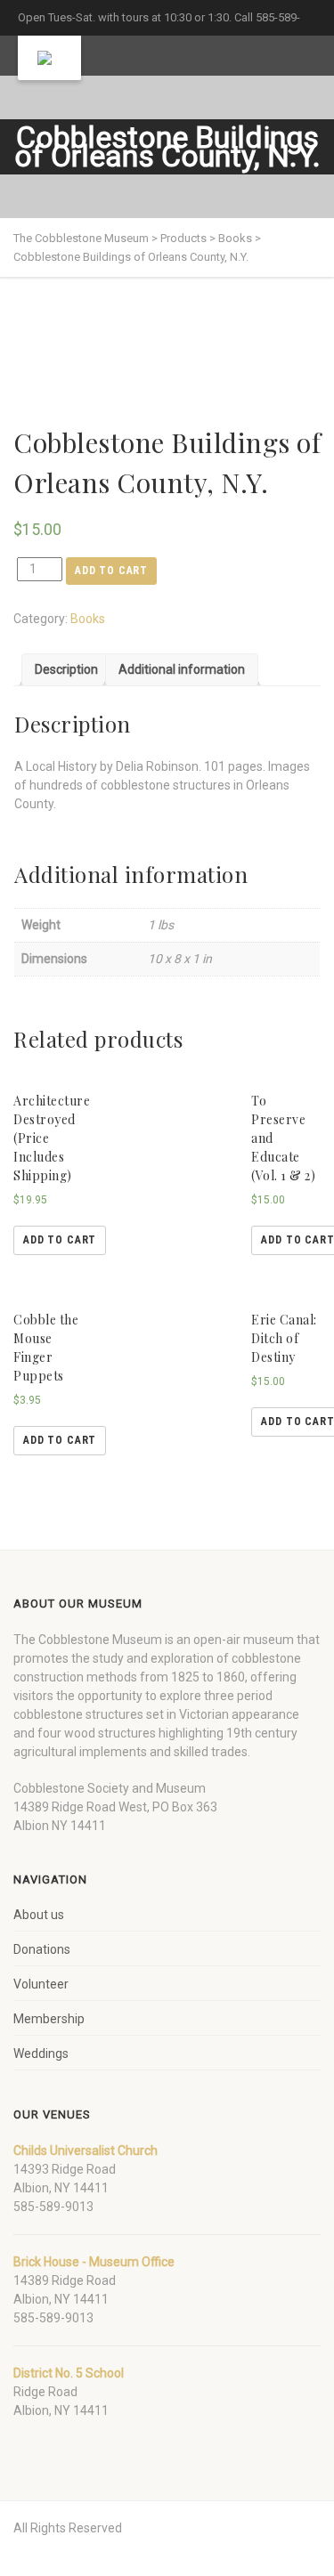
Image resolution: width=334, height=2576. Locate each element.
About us (39, 1915)
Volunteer (41, 1984)
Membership (49, 2019)
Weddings (41, 2054)
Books (88, 619)
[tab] (66, 670)
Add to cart (111, 571)
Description (66, 669)
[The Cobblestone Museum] (49, 58)
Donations (42, 1949)
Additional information (182, 669)
